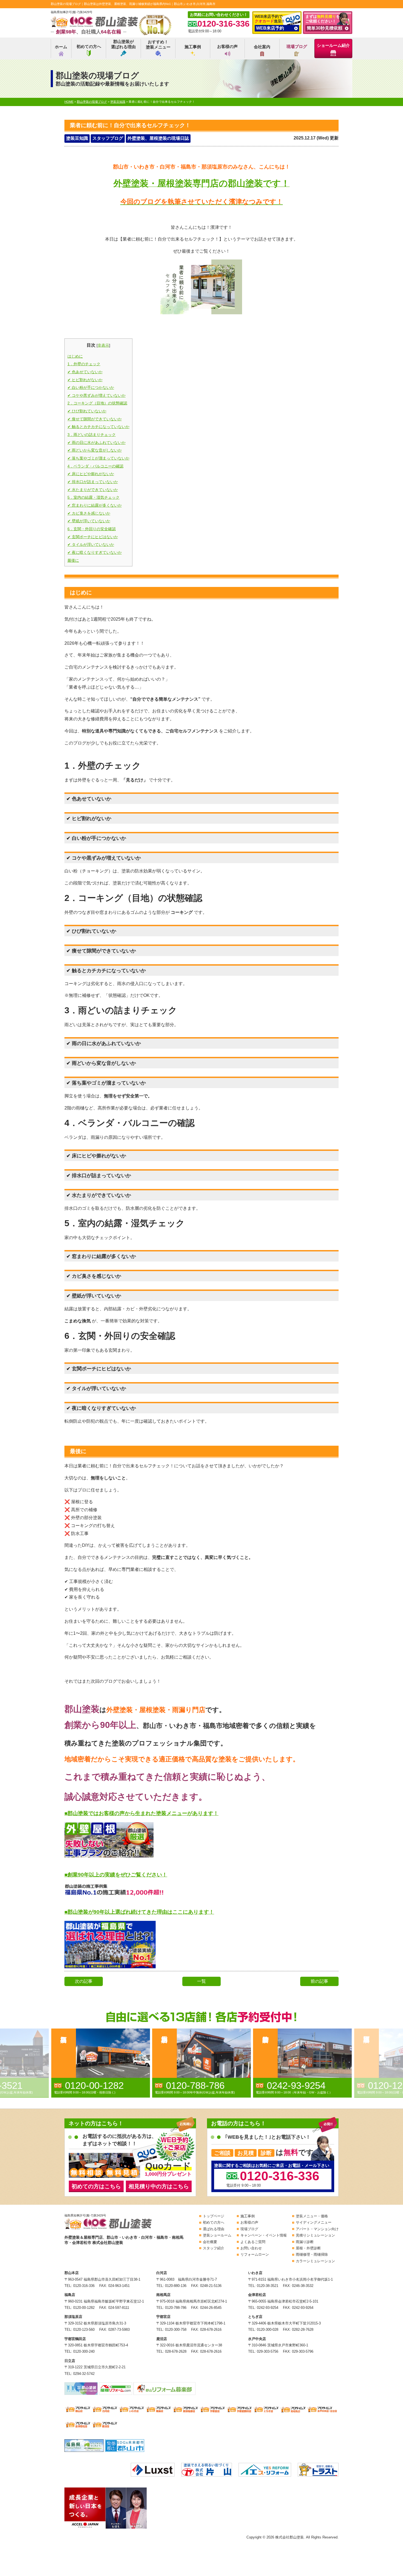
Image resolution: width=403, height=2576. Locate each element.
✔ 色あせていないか (85, 372)
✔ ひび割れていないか (87, 411)
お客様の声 (227, 46)
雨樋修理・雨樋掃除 (312, 2254)
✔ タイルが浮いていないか (91, 544)
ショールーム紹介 (333, 45)
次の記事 (84, 1981)
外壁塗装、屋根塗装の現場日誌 (158, 138)
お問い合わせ (251, 2248)
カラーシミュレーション (315, 2261)
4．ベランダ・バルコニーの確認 (95, 466)
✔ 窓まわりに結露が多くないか (95, 505)
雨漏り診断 (305, 2242)
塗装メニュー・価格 (312, 2216)
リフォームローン (255, 2254)
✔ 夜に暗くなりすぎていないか (95, 552)
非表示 (103, 345)
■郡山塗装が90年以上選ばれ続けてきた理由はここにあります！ (139, 1912)
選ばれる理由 (214, 2229)
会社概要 (210, 2242)
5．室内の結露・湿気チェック (93, 497)
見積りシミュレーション (315, 2235)
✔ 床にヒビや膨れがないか (91, 474)
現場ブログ (297, 46)
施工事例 (193, 47)
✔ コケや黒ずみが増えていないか (97, 395)
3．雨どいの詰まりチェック (92, 435)
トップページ (214, 2216)
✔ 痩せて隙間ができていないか (95, 419)
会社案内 (262, 47)
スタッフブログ (108, 138)
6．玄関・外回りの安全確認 (92, 529)
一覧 (201, 1981)
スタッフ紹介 (214, 2248)
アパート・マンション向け (317, 2229)
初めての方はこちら (96, 2186)
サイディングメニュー (314, 2222)
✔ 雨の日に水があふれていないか (97, 443)
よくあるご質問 (253, 2242)
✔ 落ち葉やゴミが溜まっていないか (98, 458)
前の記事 (319, 1981)
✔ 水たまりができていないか (93, 490)
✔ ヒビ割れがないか (85, 380)
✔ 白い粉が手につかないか (91, 387)
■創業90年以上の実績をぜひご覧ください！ (116, 1875)
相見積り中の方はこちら (159, 2186)
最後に (73, 560)
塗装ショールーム (217, 2235)
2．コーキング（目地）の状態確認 (97, 403)
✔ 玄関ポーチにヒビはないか (93, 537)
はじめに (75, 356)
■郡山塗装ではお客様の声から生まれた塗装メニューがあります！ (141, 1813)
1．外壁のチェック (84, 364)
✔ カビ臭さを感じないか (89, 513)
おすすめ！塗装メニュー (158, 45)
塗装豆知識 (77, 138)
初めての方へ (89, 46)
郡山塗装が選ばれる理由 (123, 44)
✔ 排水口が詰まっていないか (93, 482)
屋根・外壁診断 (308, 2248)
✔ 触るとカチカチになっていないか (98, 427)
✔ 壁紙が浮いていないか (89, 521)
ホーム (61, 47)
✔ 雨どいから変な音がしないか (95, 450)
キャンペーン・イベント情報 (264, 2235)
